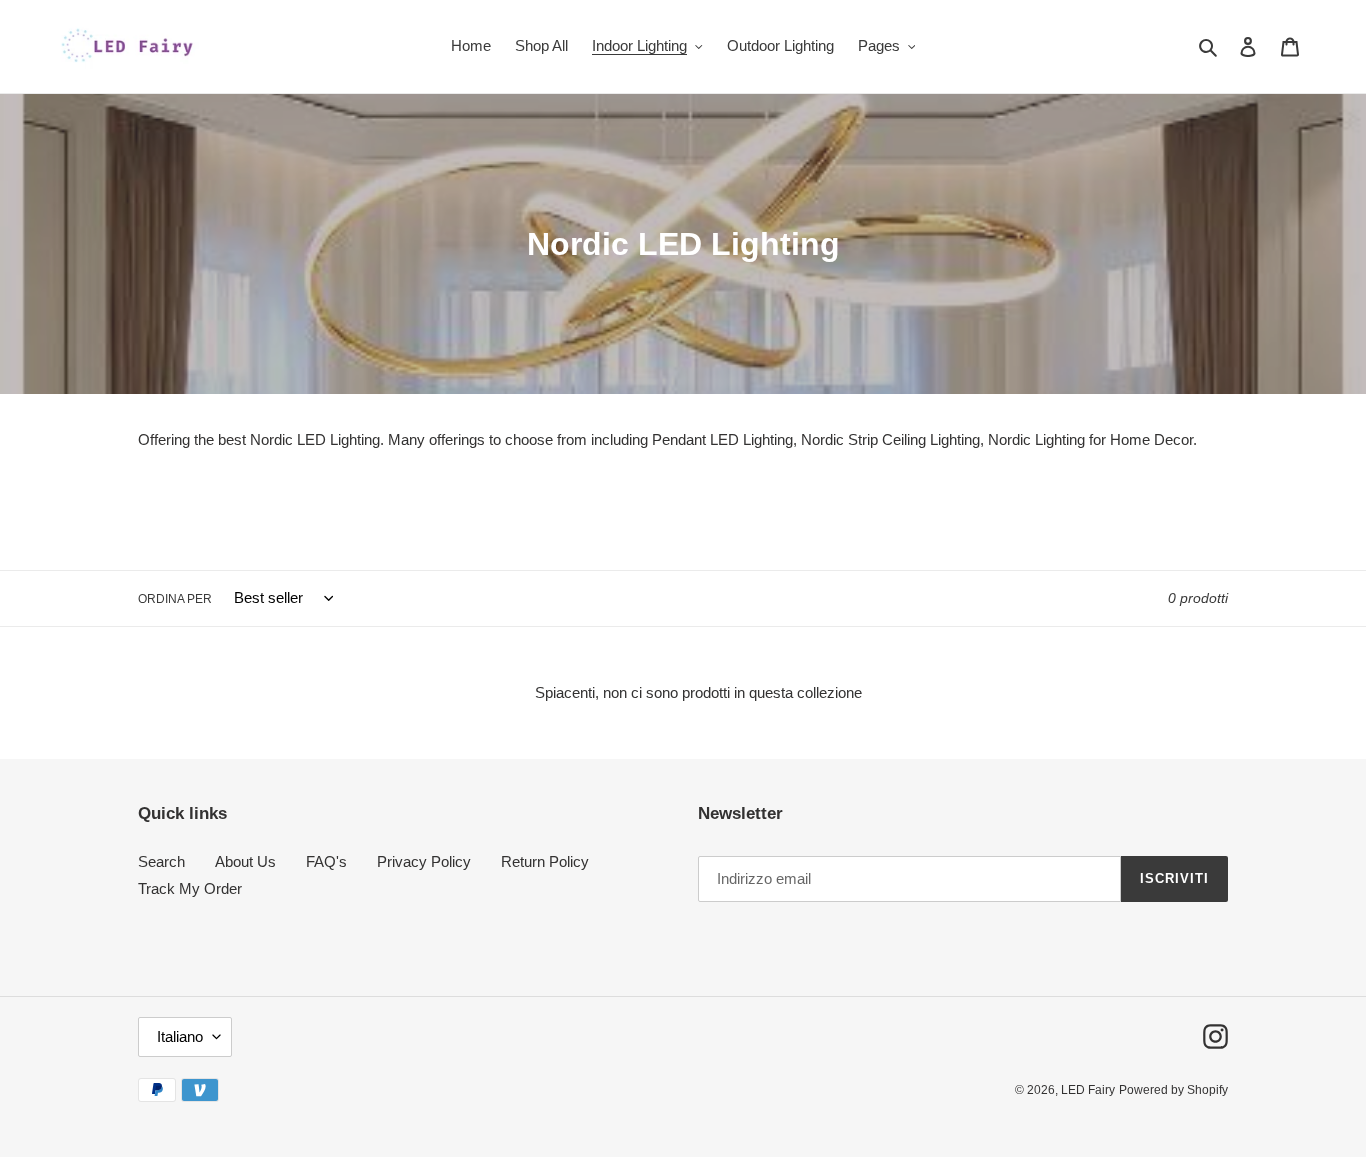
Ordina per (175, 599)
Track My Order (190, 888)
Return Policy (545, 861)
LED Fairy (1088, 1090)
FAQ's (326, 861)
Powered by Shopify (1173, 1090)
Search (161, 861)
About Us (245, 861)
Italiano (180, 1036)
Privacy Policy (424, 861)
